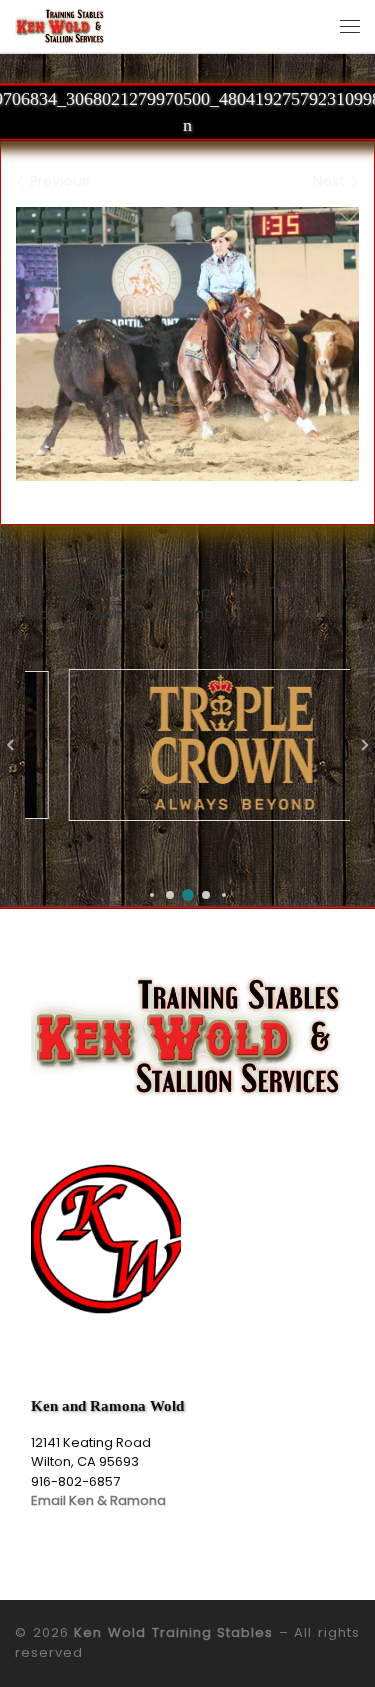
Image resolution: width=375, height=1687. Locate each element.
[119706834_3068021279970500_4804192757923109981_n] (187, 344)
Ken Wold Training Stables (173, 1632)
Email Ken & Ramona (98, 1500)
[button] (152, 895)
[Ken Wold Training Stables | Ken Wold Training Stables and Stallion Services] (60, 24)
